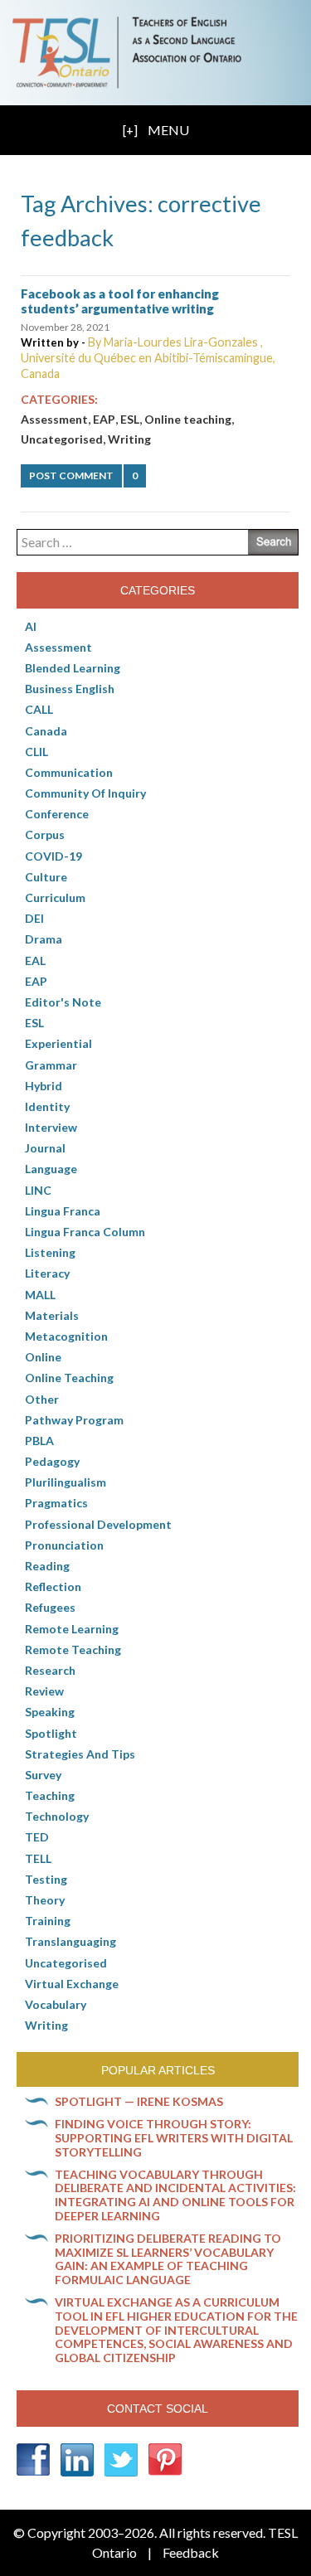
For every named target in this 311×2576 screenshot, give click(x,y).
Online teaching (188, 419)
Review (44, 1691)
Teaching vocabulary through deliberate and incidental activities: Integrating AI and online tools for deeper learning (175, 2195)
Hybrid (44, 1086)
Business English (70, 689)
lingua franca (63, 1211)
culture (46, 877)
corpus (45, 834)
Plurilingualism (66, 1482)
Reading (47, 1566)
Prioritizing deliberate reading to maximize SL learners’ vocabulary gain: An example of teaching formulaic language (168, 2259)
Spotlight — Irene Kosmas (139, 2101)
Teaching (50, 1795)
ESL (130, 419)
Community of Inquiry (85, 793)
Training (48, 1921)
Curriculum (55, 897)
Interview (51, 1127)
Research (50, 1670)
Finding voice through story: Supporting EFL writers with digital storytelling (174, 2138)
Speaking (50, 1712)
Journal (45, 1148)
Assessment (54, 419)
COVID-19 (53, 856)
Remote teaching (73, 1649)
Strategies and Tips (80, 1754)
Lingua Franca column (85, 1232)
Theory (45, 1900)
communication (69, 772)
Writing (129, 439)
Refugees (50, 1607)
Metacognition (66, 1336)
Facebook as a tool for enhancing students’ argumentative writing (120, 301)
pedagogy (52, 1461)
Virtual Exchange (72, 1984)
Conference (57, 814)
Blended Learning (73, 668)
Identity (47, 1106)
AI (31, 626)
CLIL (36, 752)
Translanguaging (70, 1941)
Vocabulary (56, 2004)
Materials (52, 1315)
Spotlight (51, 1733)
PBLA (39, 1441)
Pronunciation (64, 1545)
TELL (38, 1858)
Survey (43, 1775)
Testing (46, 1879)
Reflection (53, 1586)
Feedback (191, 2552)
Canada (46, 731)
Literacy (47, 1273)
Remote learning (72, 1629)
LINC (38, 1190)
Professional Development (98, 1524)
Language (51, 1169)
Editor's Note (63, 1002)
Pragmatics (56, 1503)
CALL (39, 709)
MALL (40, 1295)
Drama (44, 939)
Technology (57, 1816)
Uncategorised (62, 439)
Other (42, 1399)
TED (37, 1837)
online (43, 1357)
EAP (104, 419)
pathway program (74, 1420)
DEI (34, 918)
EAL (35, 961)
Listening (50, 1252)
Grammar (51, 1065)
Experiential (58, 1043)
